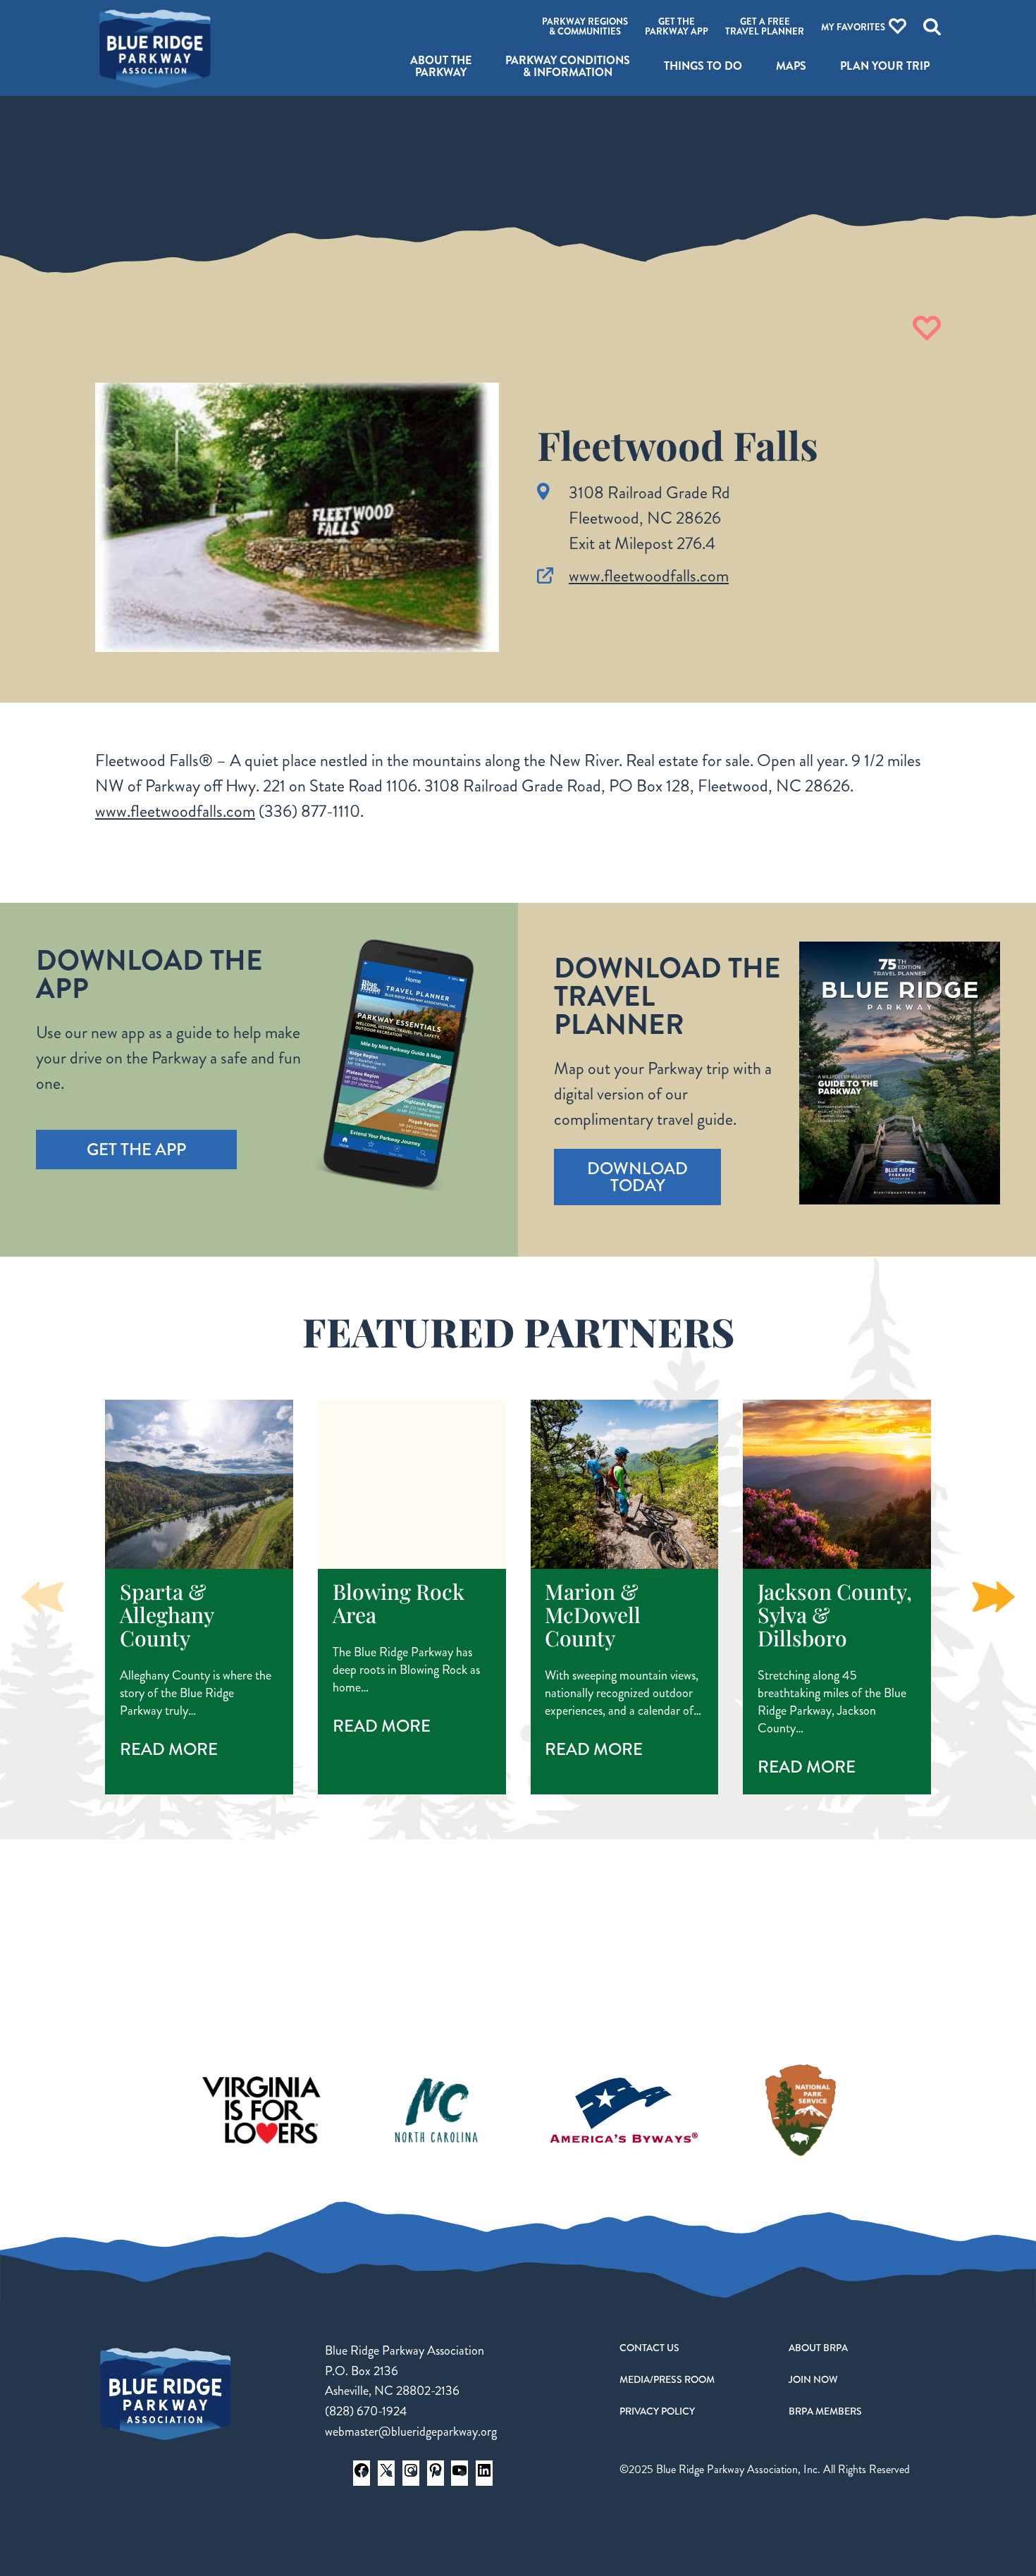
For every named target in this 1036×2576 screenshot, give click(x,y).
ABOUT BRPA (818, 2348)
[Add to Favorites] (927, 328)
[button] (994, 1597)
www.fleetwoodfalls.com (649, 576)
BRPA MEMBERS (825, 2411)
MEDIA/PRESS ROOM (667, 2379)
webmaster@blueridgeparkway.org (411, 2432)
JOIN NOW (813, 2379)
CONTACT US (649, 2348)
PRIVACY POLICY (657, 2411)
